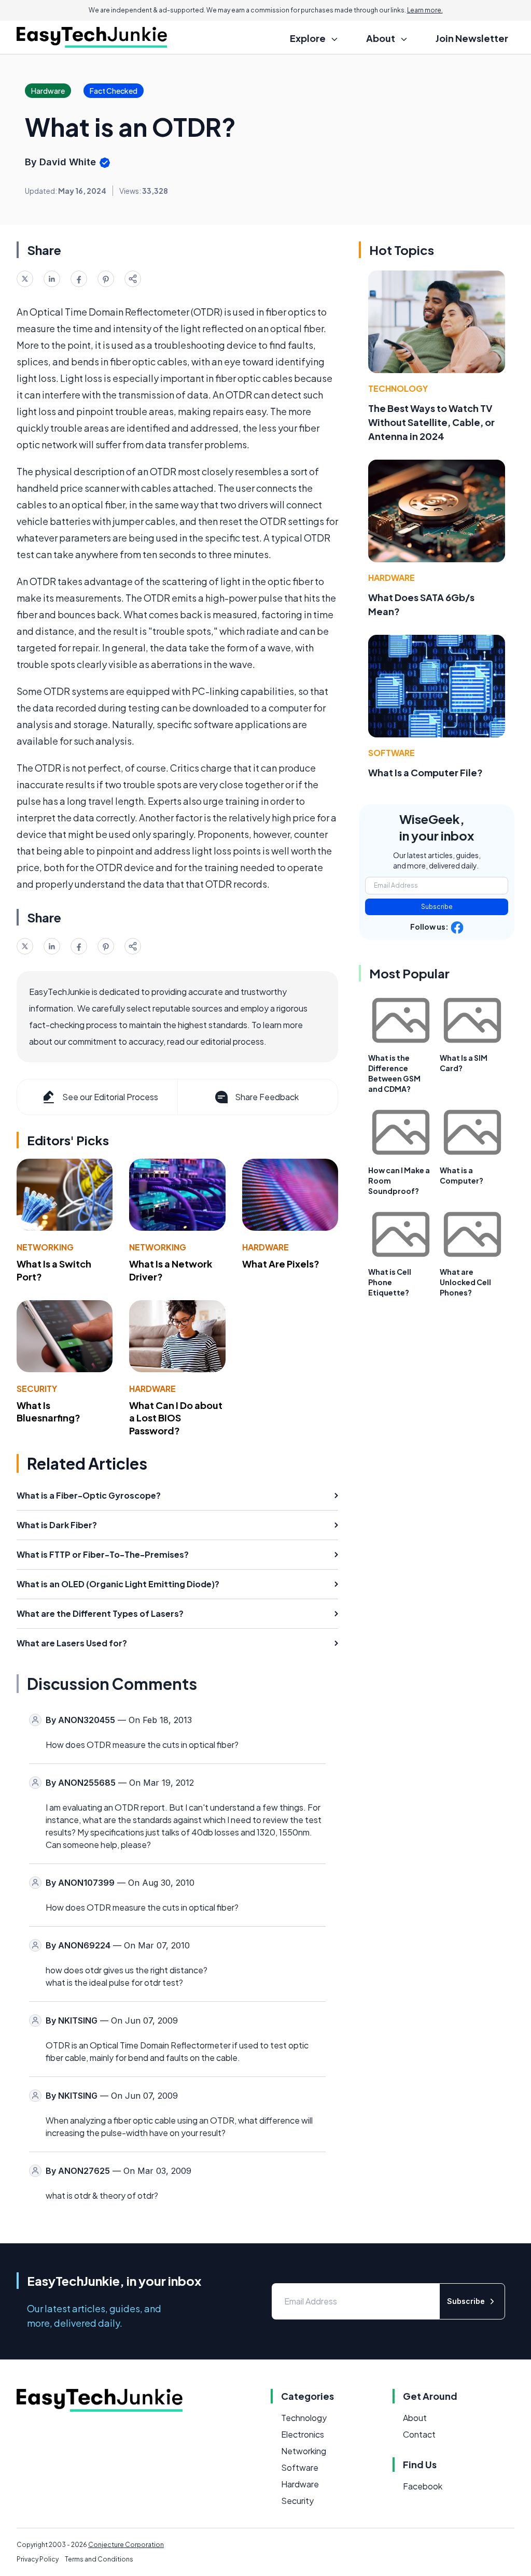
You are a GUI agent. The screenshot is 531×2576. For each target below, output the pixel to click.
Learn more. (425, 10)
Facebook (423, 2486)
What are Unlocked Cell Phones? (465, 1282)
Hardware (265, 1247)
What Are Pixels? (281, 1264)
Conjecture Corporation (126, 2545)
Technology (398, 388)
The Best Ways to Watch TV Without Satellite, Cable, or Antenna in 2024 (431, 422)
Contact (419, 2434)
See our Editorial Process (110, 1097)
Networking (45, 1247)
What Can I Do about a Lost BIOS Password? (176, 1418)
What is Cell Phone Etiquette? (390, 1282)
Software (392, 753)
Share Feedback (267, 1097)
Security (37, 1389)
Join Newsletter (472, 38)
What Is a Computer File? (425, 772)
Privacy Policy (38, 2559)
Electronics (303, 2434)
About (415, 2418)
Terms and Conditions (99, 2559)
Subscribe (437, 907)
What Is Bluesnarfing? (48, 1412)
